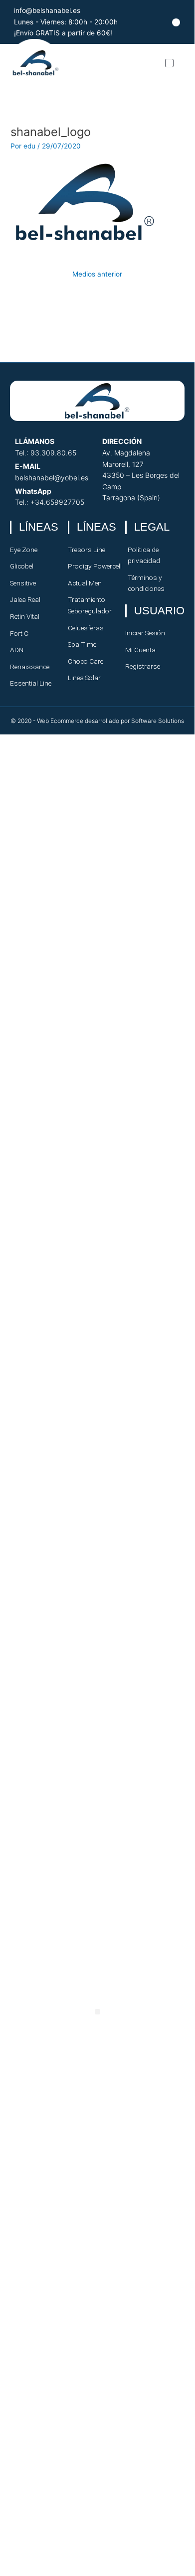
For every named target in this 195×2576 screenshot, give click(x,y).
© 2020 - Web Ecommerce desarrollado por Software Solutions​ (97, 721)
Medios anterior (97, 274)
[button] (169, 63)
